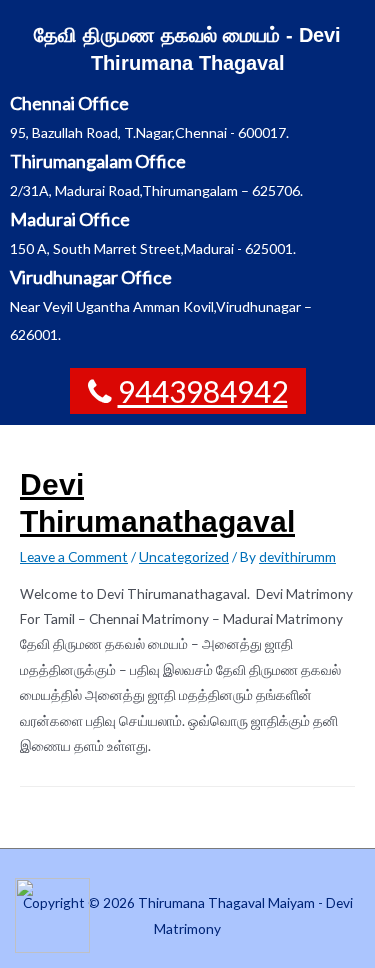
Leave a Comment (74, 556)
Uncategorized (184, 556)
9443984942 (203, 391)
